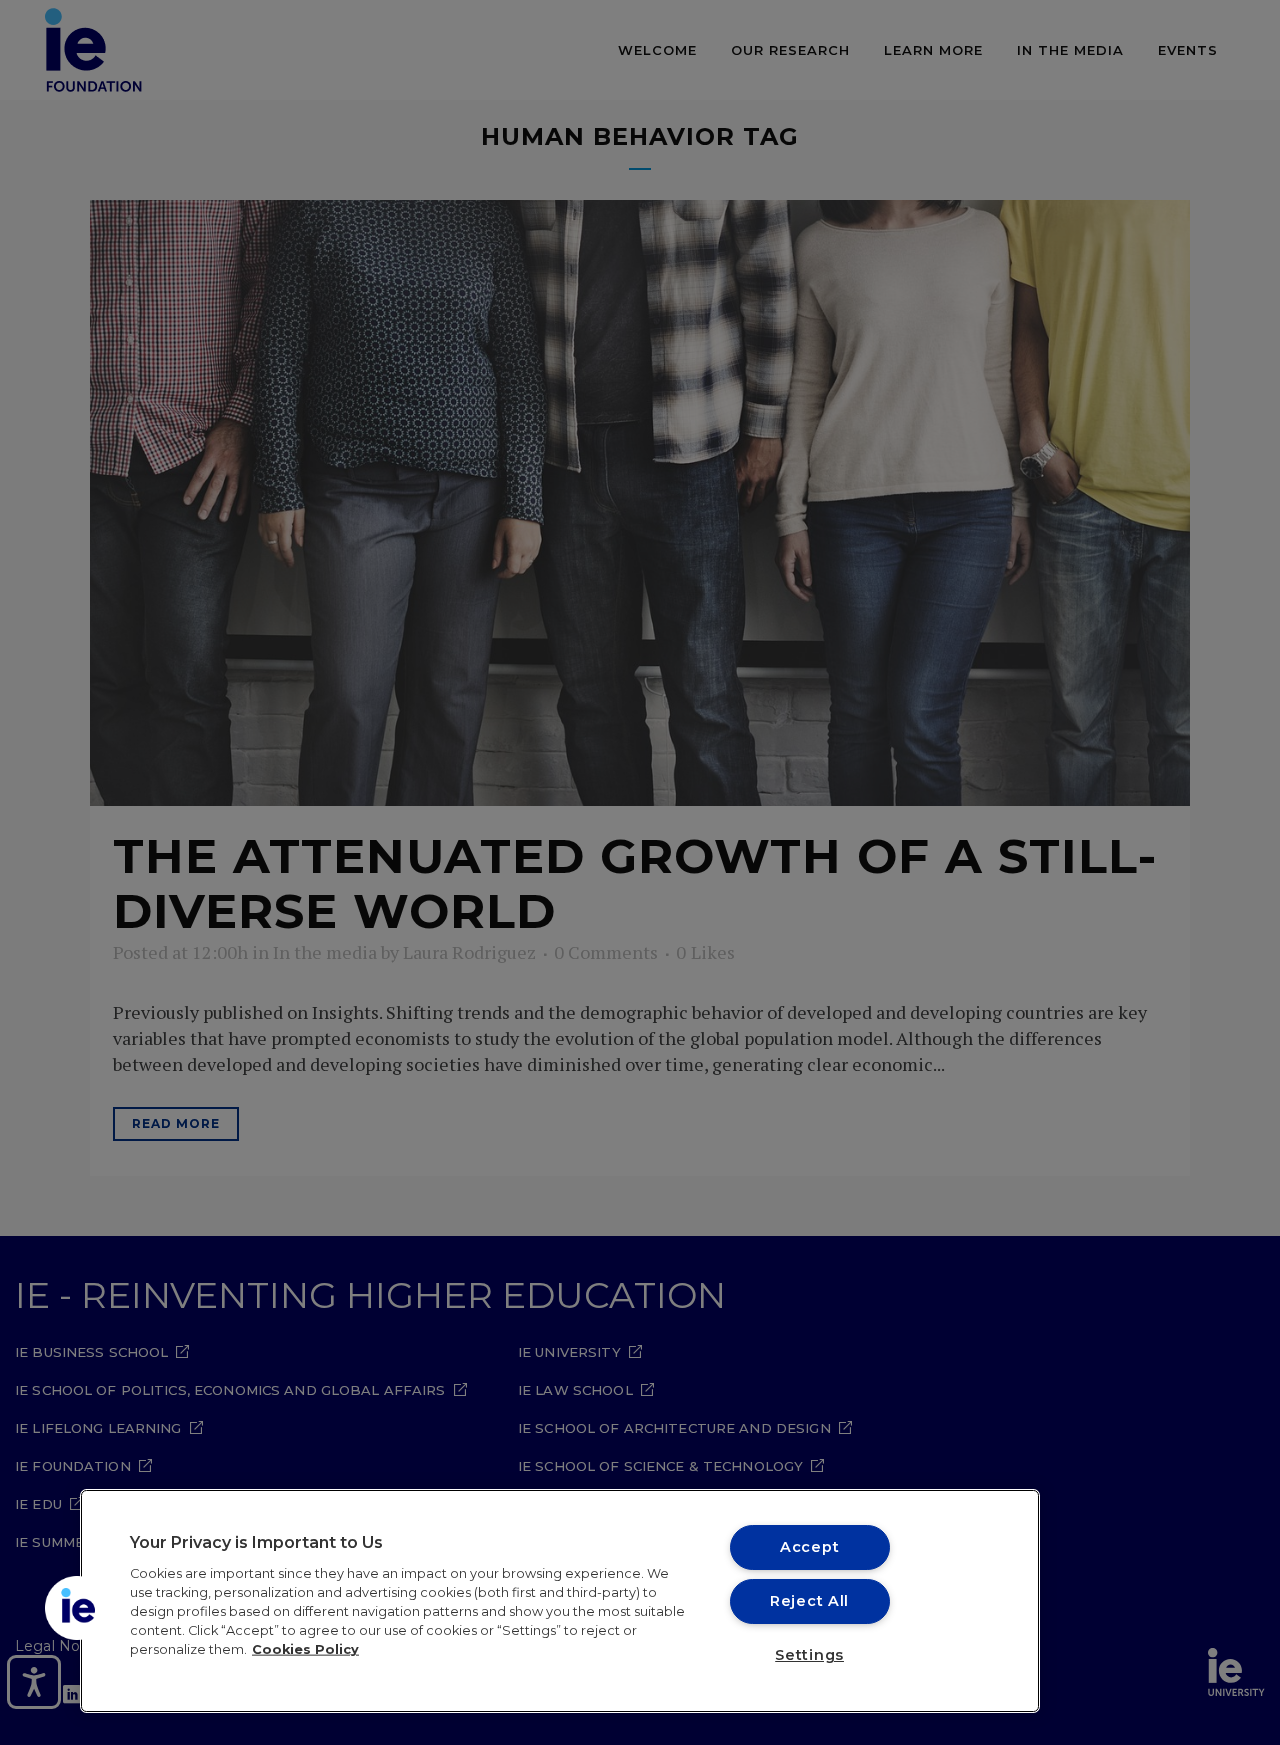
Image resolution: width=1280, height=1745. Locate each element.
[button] (77, 1608)
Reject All (809, 1601)
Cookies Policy (305, 1649)
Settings (809, 1655)
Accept (809, 1547)
